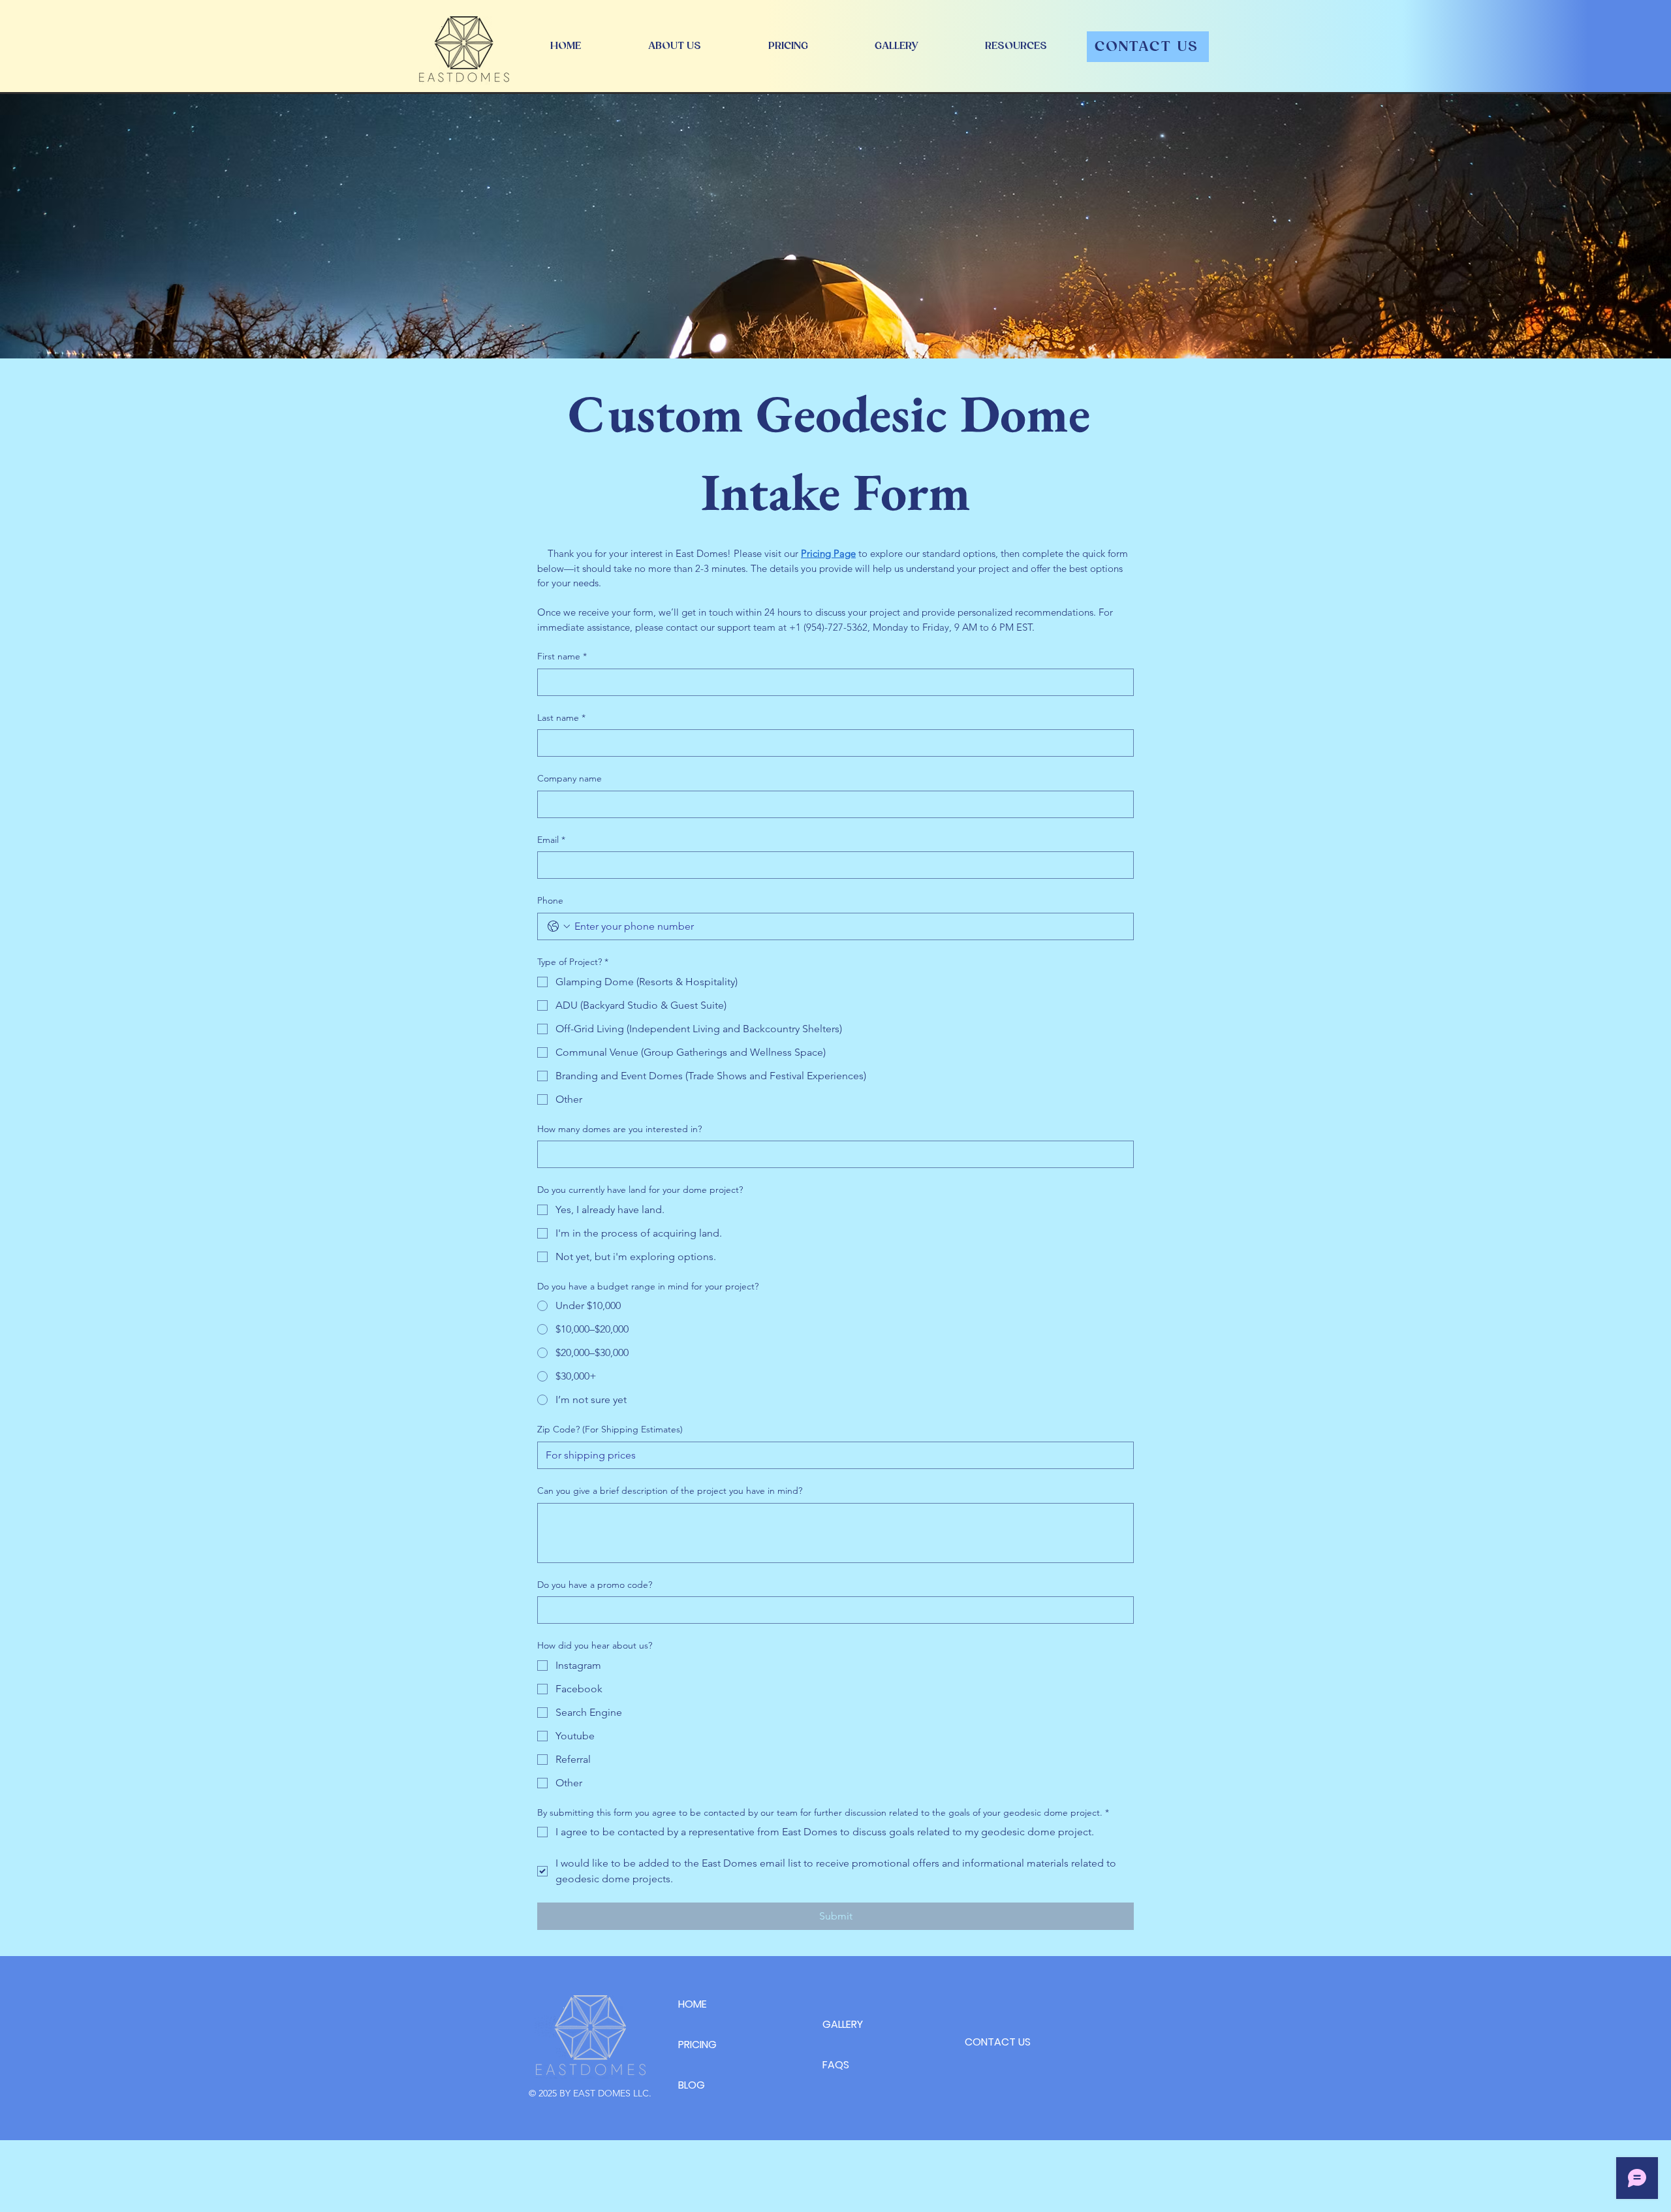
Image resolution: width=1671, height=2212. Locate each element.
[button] (1016, 46)
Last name (561, 718)
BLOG (692, 2085)
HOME (693, 2004)
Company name (570, 778)
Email (551, 840)
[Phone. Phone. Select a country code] (559, 926)
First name (562, 656)
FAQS (836, 2065)
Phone (550, 900)
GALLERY (843, 2024)
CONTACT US (998, 2042)
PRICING (697, 2045)
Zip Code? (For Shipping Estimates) (610, 1429)
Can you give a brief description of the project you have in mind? (670, 1491)
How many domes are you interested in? (619, 1129)
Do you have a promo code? (595, 1585)
